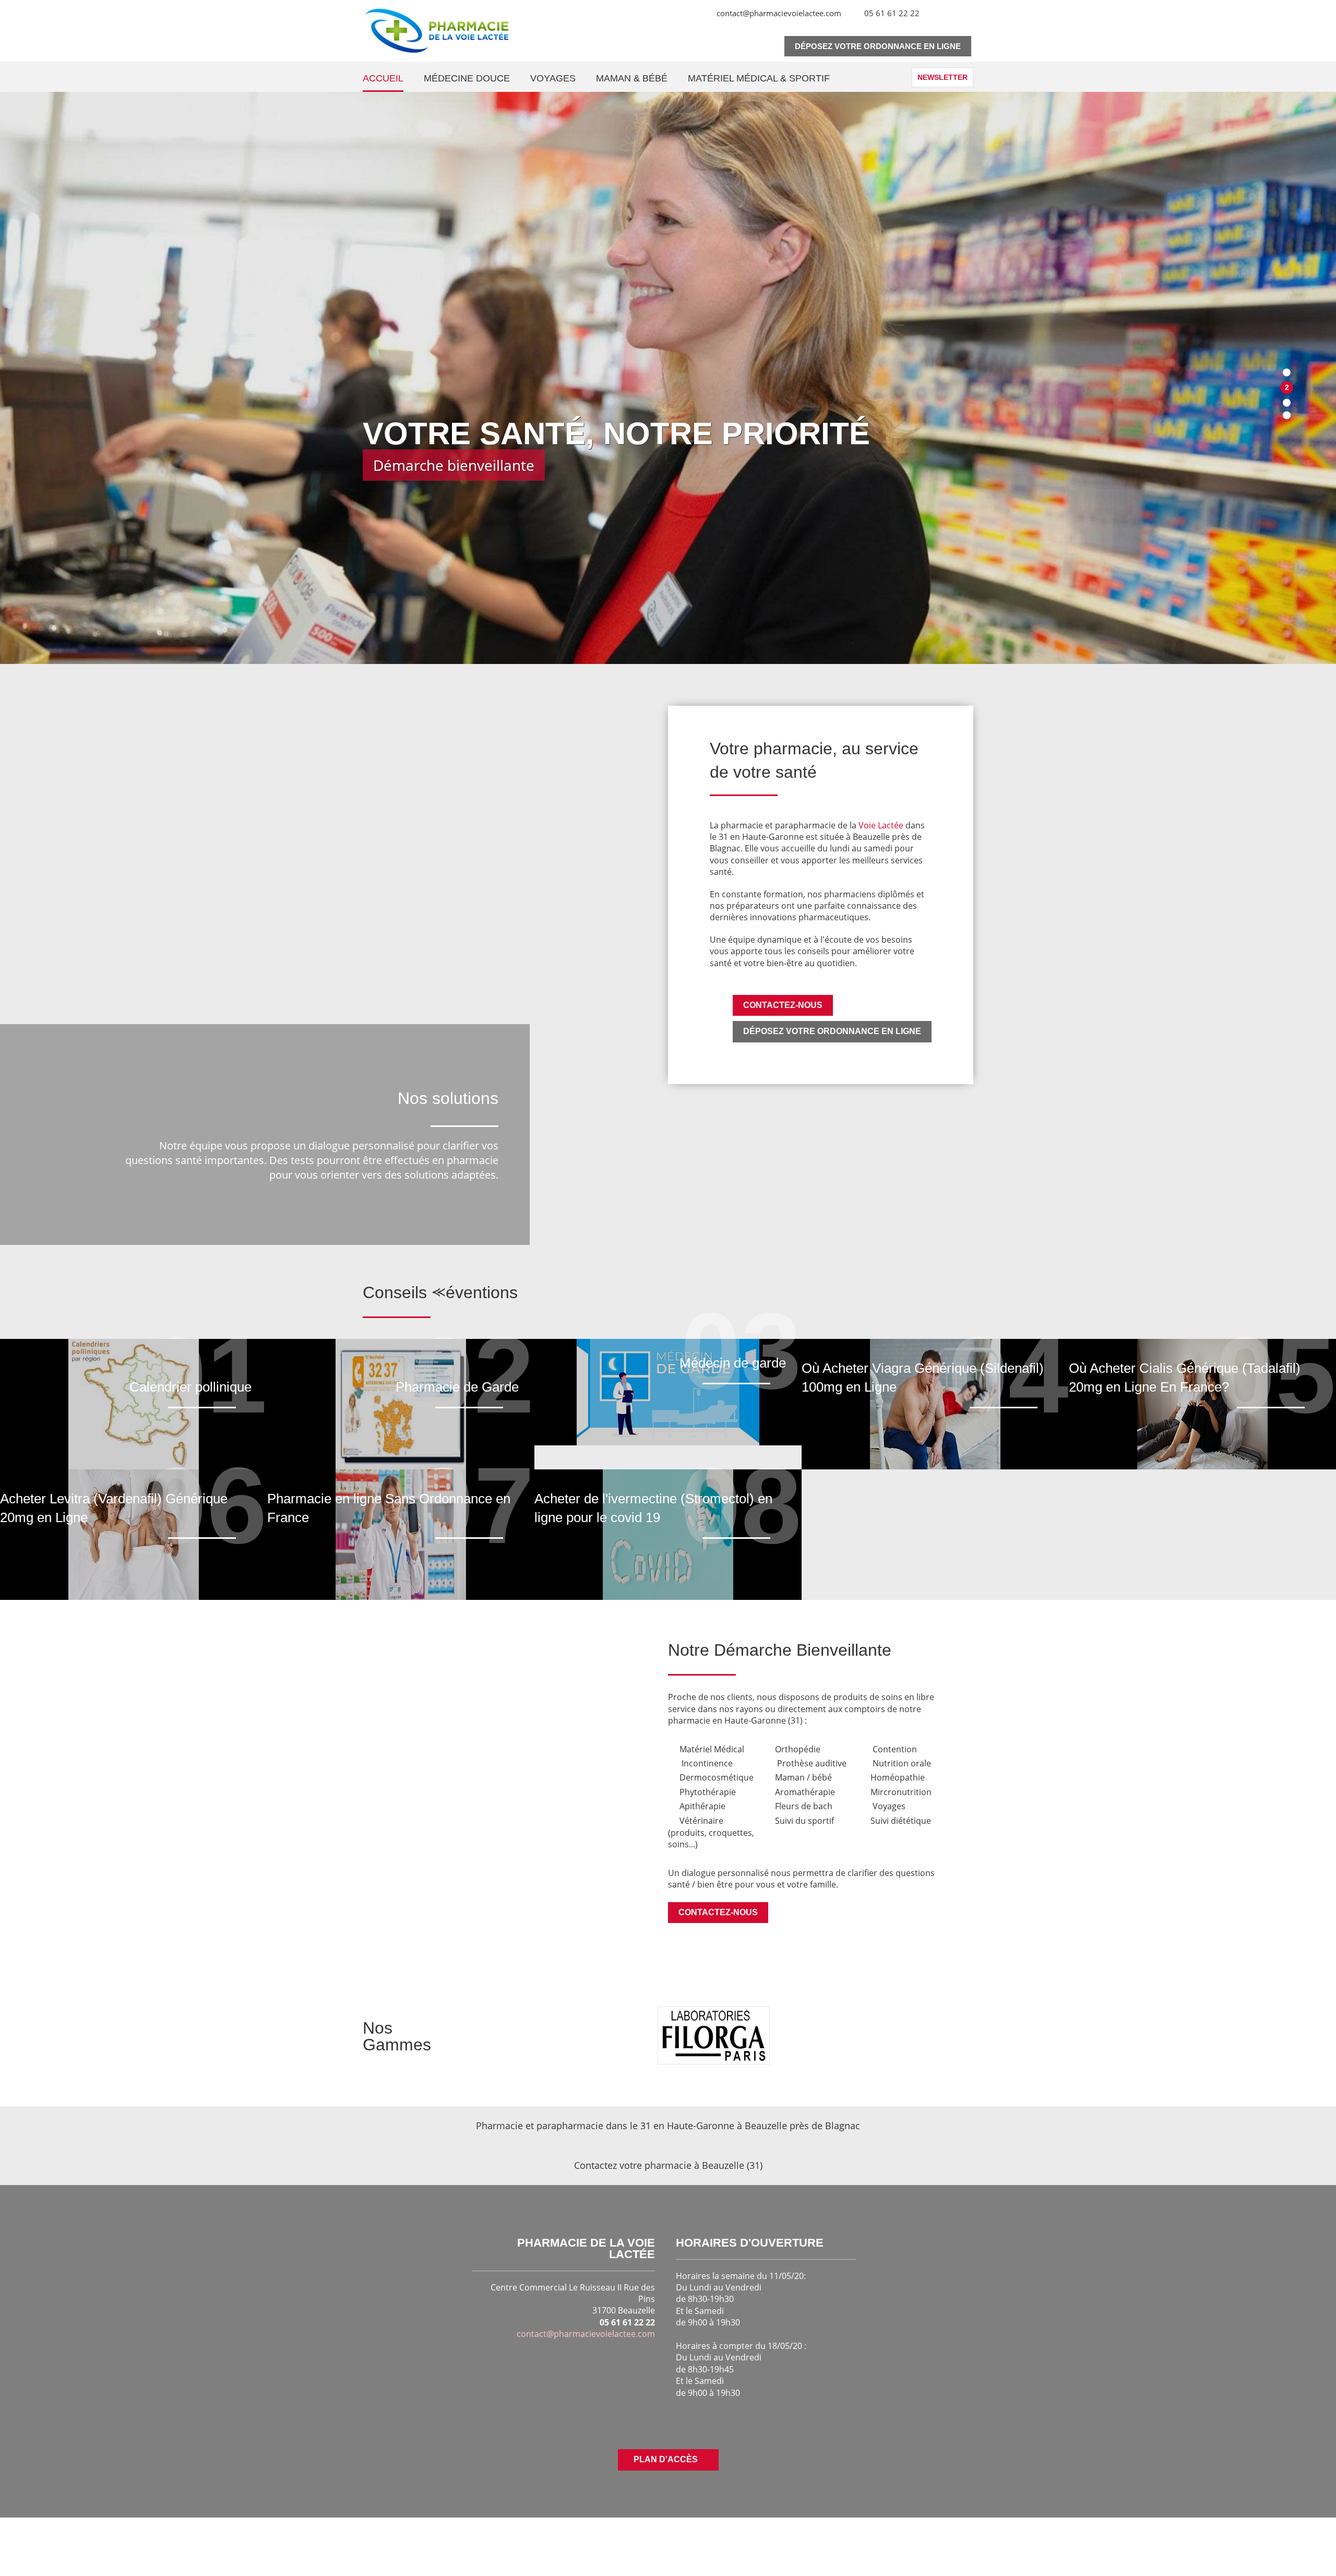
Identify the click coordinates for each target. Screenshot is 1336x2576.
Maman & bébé (632, 78)
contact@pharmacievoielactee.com (779, 13)
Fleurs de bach (804, 1806)
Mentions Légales (1049, 2540)
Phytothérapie (708, 1792)
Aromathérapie (805, 1792)
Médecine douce (467, 78)
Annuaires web (982, 2554)
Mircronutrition (901, 1792)
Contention (895, 1749)
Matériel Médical (713, 1749)
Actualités (898, 2540)
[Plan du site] (934, 13)
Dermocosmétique (718, 1777)
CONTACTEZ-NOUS (783, 1005)
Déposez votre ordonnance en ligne (878, 46)
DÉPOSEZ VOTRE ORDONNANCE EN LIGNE (832, 1031)
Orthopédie (798, 1749)
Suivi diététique (901, 1821)
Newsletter (943, 77)
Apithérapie (702, 1806)
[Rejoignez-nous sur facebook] (655, 2422)
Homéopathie (898, 1777)
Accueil (383, 78)
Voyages (553, 78)
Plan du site (1061, 2554)
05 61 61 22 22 (892, 13)
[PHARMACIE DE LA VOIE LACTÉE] (437, 31)
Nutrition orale (902, 1763)
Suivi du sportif (804, 1821)
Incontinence (707, 1763)
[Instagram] (692, 19)
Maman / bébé (803, 1777)
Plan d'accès (666, 2459)
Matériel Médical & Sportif (759, 78)
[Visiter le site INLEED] (252, 2541)
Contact (839, 2540)
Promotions (965, 2540)
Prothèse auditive (812, 1763)
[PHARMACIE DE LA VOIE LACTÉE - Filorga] (714, 2035)
